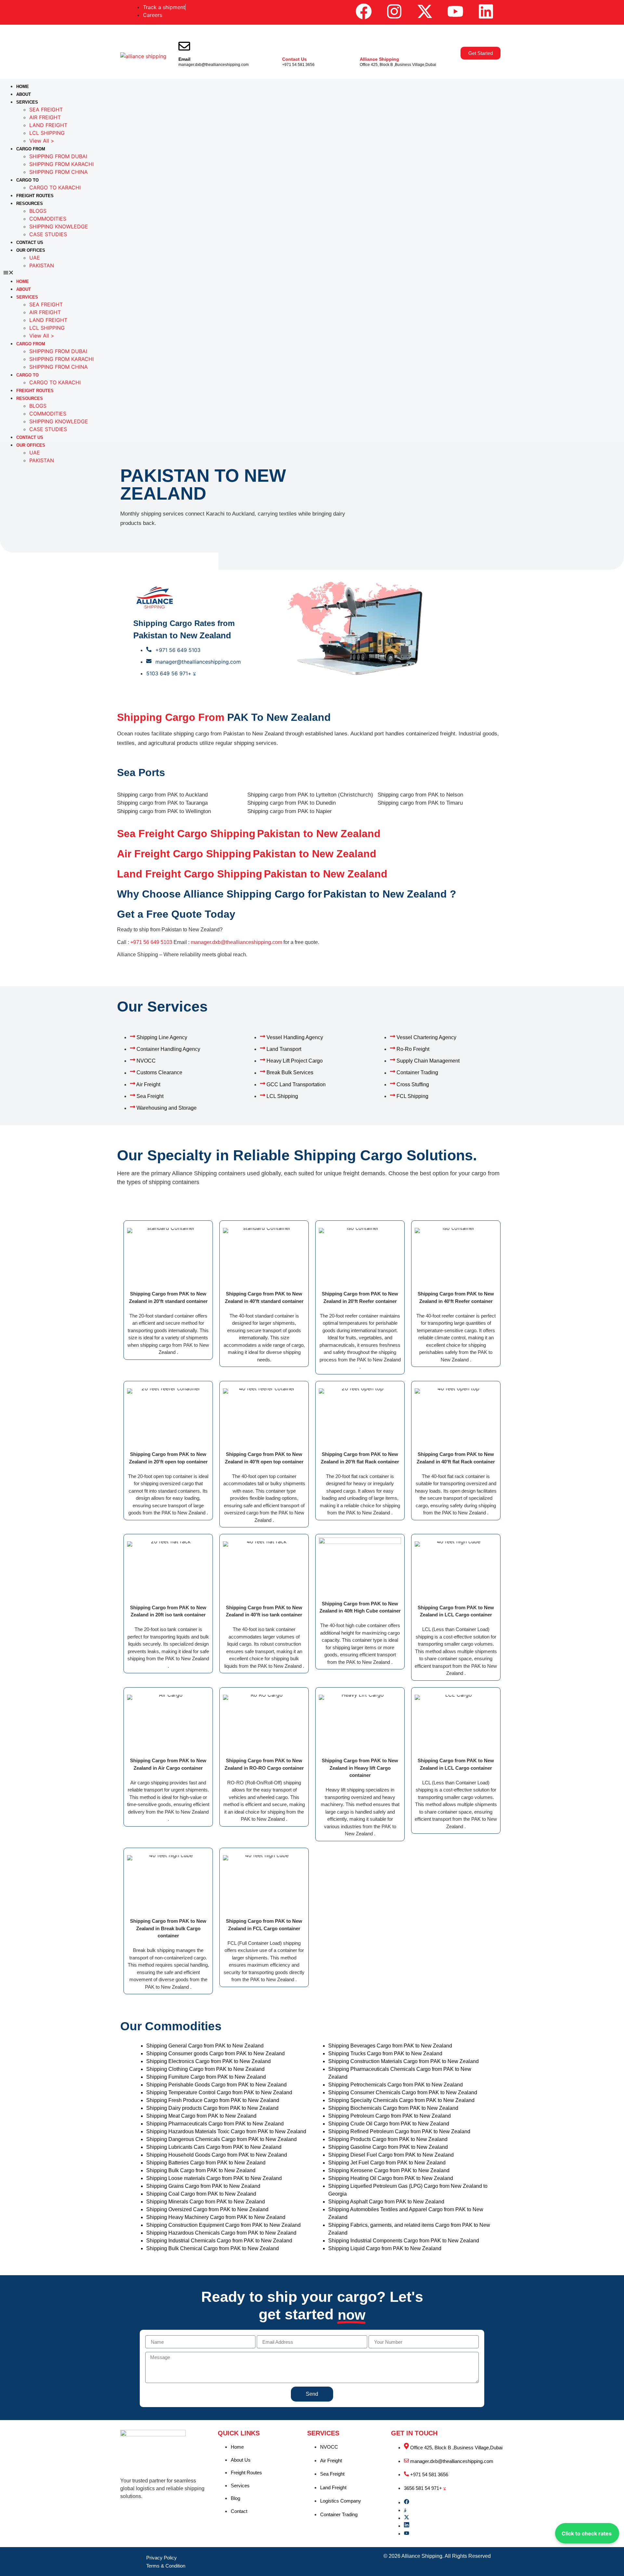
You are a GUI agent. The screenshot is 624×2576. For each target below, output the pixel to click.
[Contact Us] (288, 46)
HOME (23, 87)
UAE (35, 258)
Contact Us (294, 59)
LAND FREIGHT (48, 125)
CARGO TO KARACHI (55, 187)
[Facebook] (364, 11)
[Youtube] (455, 11)
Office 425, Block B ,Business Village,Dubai (398, 65)
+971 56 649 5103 (151, 942)
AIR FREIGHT (45, 117)
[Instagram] (394, 11)
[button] (312, 273)
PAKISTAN (42, 265)
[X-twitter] (425, 11)
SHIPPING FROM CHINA (58, 172)
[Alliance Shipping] (366, 46)
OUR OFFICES (31, 250)
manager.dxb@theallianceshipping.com (214, 65)
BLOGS (38, 211)
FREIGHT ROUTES (35, 196)
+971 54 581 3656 (298, 65)
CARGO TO (27, 180)
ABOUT (24, 94)
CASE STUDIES (48, 234)
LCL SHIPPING (47, 133)
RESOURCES (30, 204)
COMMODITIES (48, 219)
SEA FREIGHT (46, 109)
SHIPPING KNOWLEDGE (59, 226)
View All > (42, 141)
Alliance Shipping (379, 59)
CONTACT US (30, 242)
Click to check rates (587, 2533)
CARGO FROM (31, 149)
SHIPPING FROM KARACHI (61, 164)
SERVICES (27, 102)
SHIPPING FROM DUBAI (58, 156)
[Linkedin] (486, 11)
